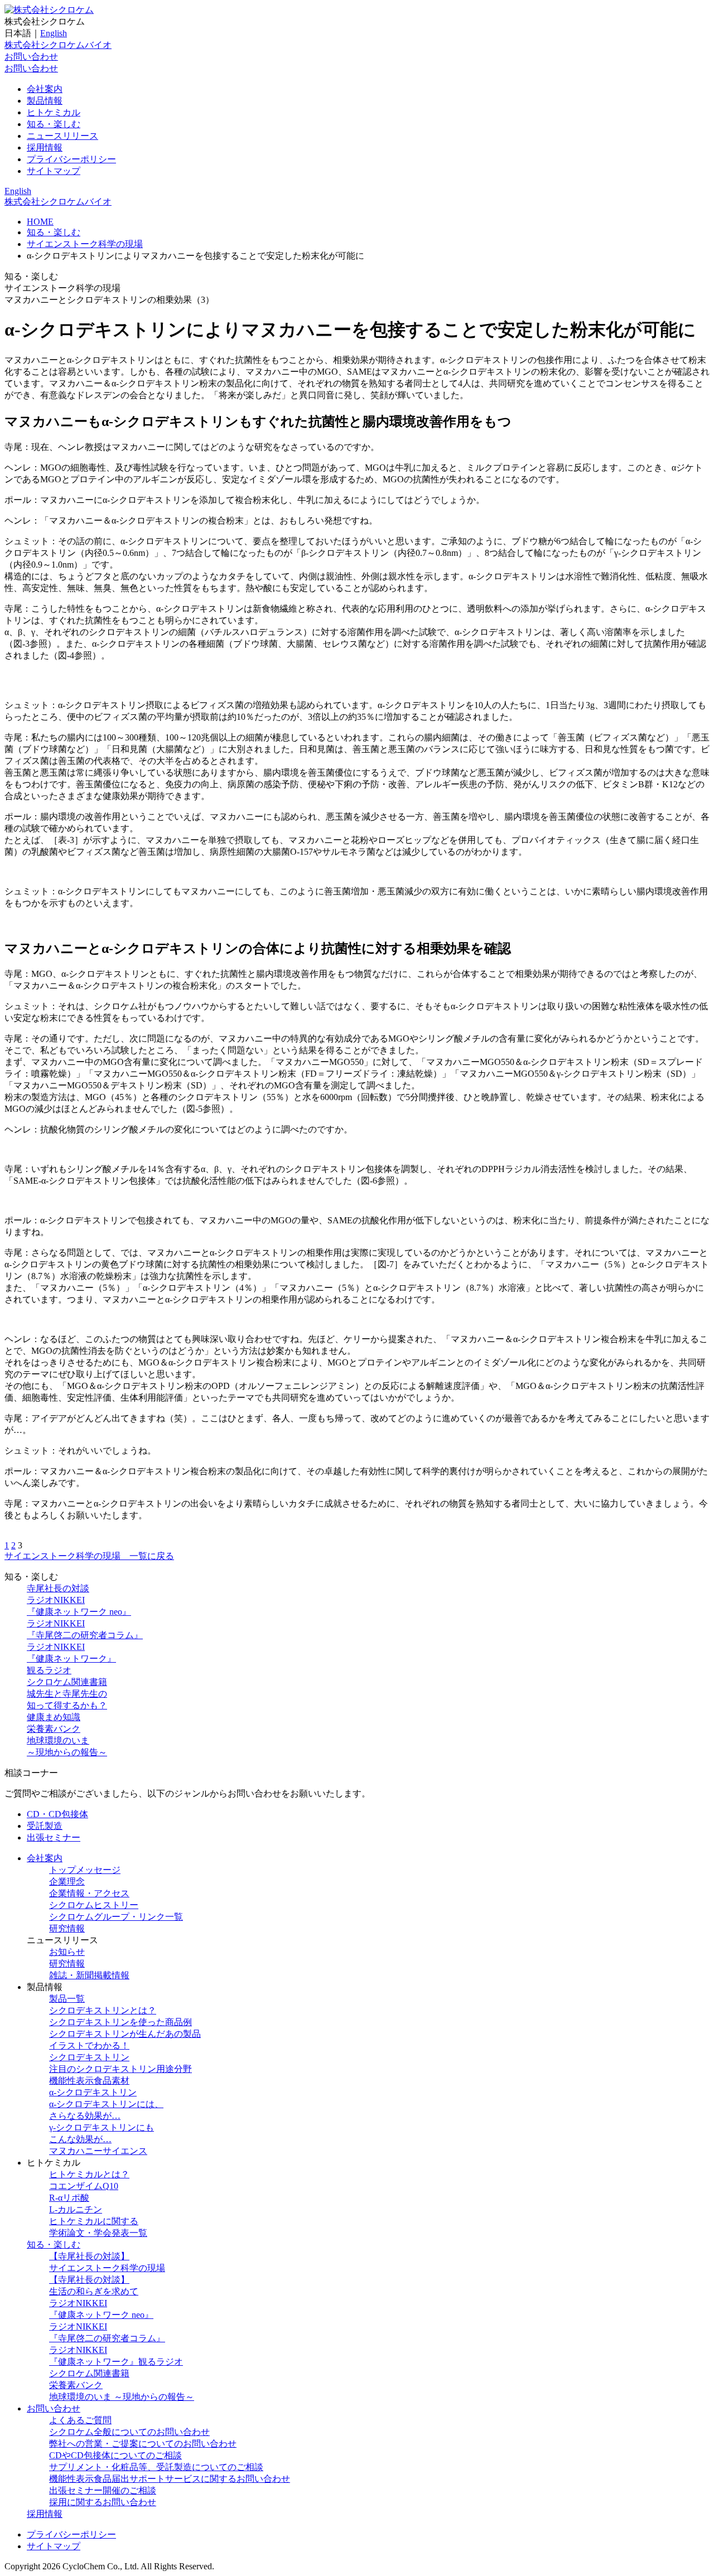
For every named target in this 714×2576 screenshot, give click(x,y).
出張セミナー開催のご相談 (103, 2490)
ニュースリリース (62, 136)
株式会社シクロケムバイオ (58, 45)
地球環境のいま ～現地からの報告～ (122, 2397)
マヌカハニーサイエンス (98, 2151)
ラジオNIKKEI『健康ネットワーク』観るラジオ (71, 1659)
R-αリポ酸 (69, 2198)
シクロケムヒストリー (94, 1905)
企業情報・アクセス (89, 1893)
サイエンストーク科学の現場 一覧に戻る (89, 1556)
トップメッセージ (85, 1870)
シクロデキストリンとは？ (103, 2010)
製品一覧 (67, 1999)
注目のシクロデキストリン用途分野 (120, 2069)
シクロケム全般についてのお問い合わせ (129, 2432)
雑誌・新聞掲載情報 (89, 1975)
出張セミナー (54, 1837)
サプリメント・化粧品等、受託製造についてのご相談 (156, 2467)
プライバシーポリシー (71, 159)
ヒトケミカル (54, 112)
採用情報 (45, 147)
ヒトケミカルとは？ (89, 2174)
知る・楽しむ (54, 124)
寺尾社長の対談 (58, 1588)
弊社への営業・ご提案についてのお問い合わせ (143, 2444)
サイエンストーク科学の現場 (85, 244)
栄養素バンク (54, 1729)
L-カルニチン (76, 2209)
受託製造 (45, 1826)
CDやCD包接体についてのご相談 (115, 2455)
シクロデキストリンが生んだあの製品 (125, 2034)
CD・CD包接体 (57, 1814)
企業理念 (67, 1882)
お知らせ (67, 1952)
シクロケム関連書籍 (67, 1682)
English (54, 33)
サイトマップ (54, 171)
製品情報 (45, 101)
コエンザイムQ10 (84, 2186)
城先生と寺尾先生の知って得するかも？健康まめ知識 (67, 1705)
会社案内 (45, 89)
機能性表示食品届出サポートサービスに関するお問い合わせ (170, 2479)
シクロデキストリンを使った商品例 (120, 2022)
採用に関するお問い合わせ (103, 2502)
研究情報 (67, 1928)
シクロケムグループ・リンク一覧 (116, 1917)
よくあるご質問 (80, 2420)
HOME (40, 222)
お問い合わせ (31, 57)
